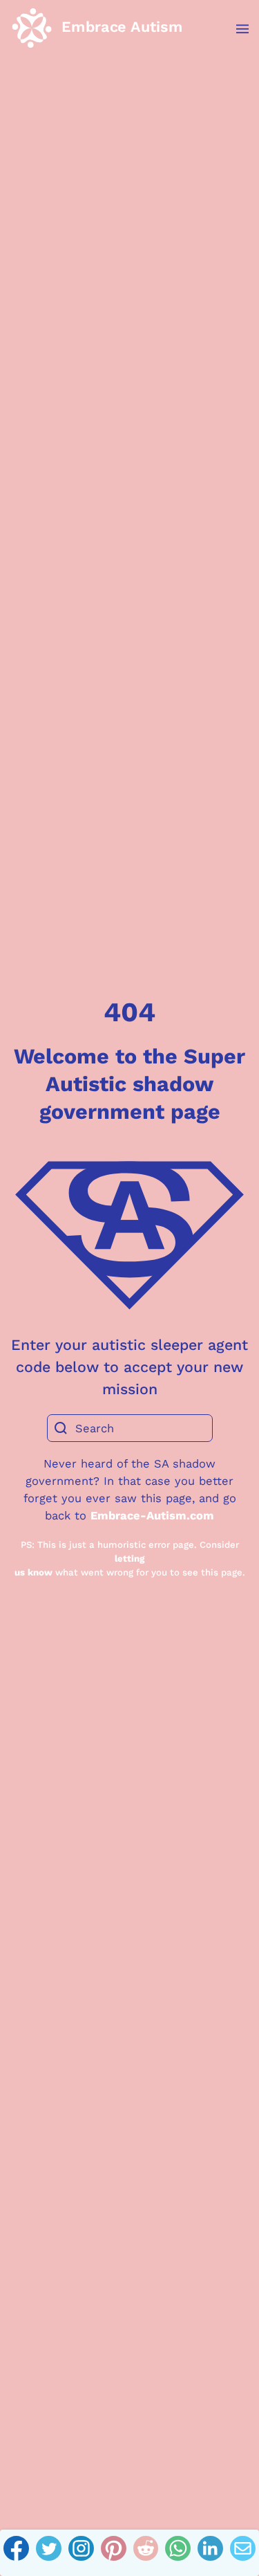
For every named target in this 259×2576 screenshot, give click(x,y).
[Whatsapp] (178, 2553)
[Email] (243, 2553)
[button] (235, 29)
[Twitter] (49, 2553)
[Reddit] (146, 2553)
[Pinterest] (114, 2553)
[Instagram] (81, 2553)
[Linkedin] (210, 2553)
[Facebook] (16, 2553)
